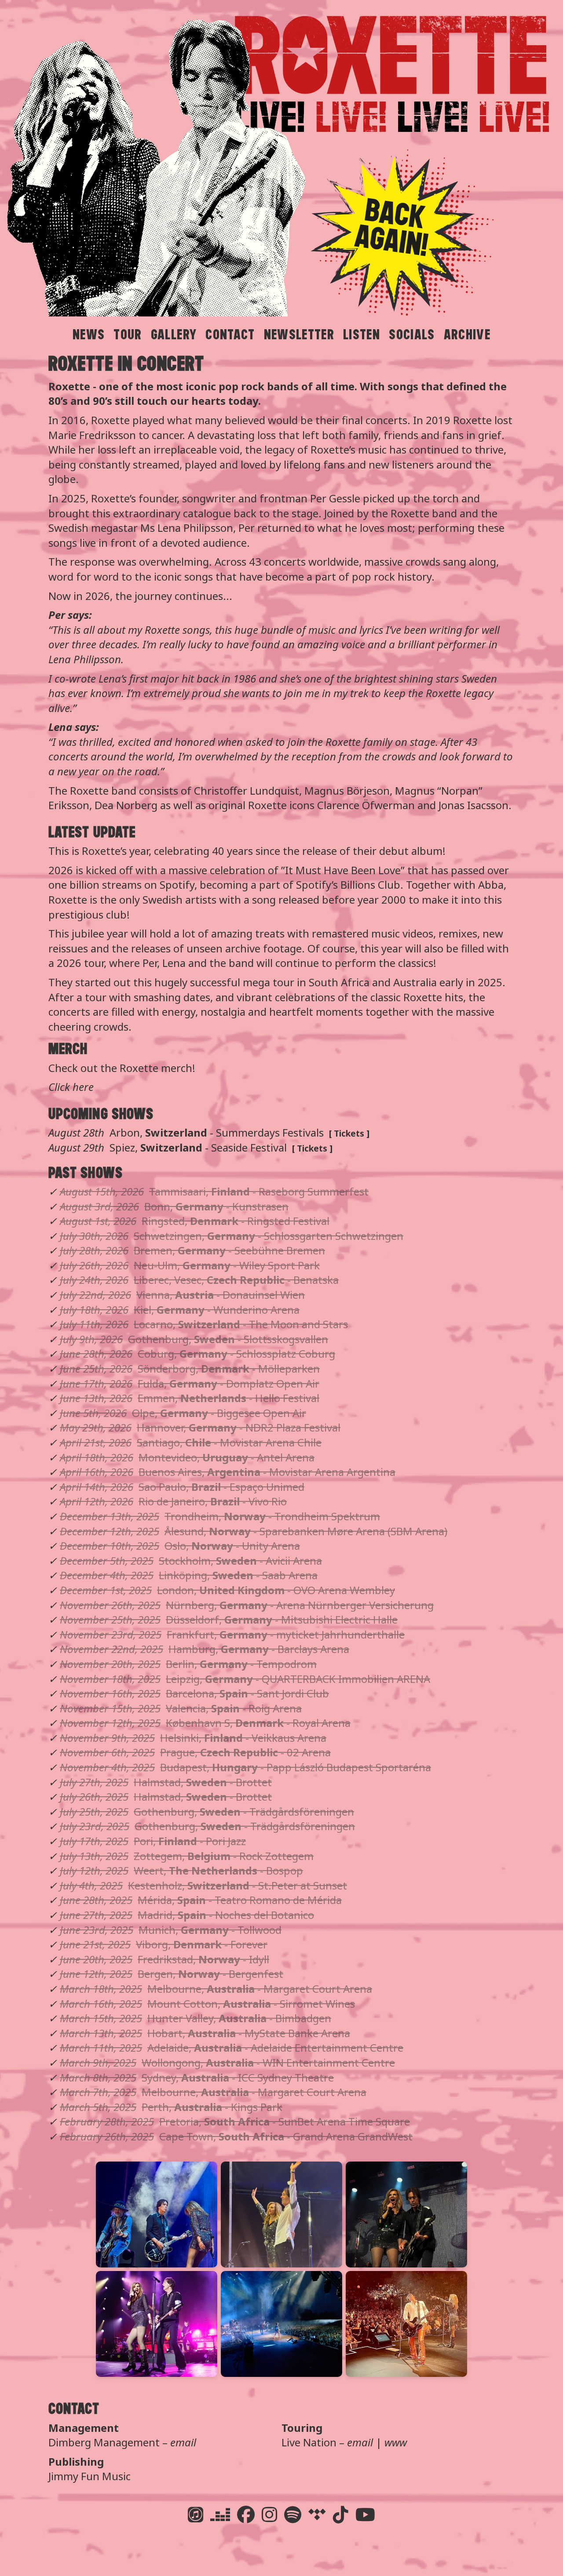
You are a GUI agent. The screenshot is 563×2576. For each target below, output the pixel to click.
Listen (362, 335)
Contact (230, 335)
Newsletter (299, 335)
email (183, 2442)
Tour (128, 335)
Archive (467, 335)
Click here (71, 1087)
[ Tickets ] (349, 1133)
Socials (412, 335)
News (89, 335)
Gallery (174, 335)
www (396, 2442)
